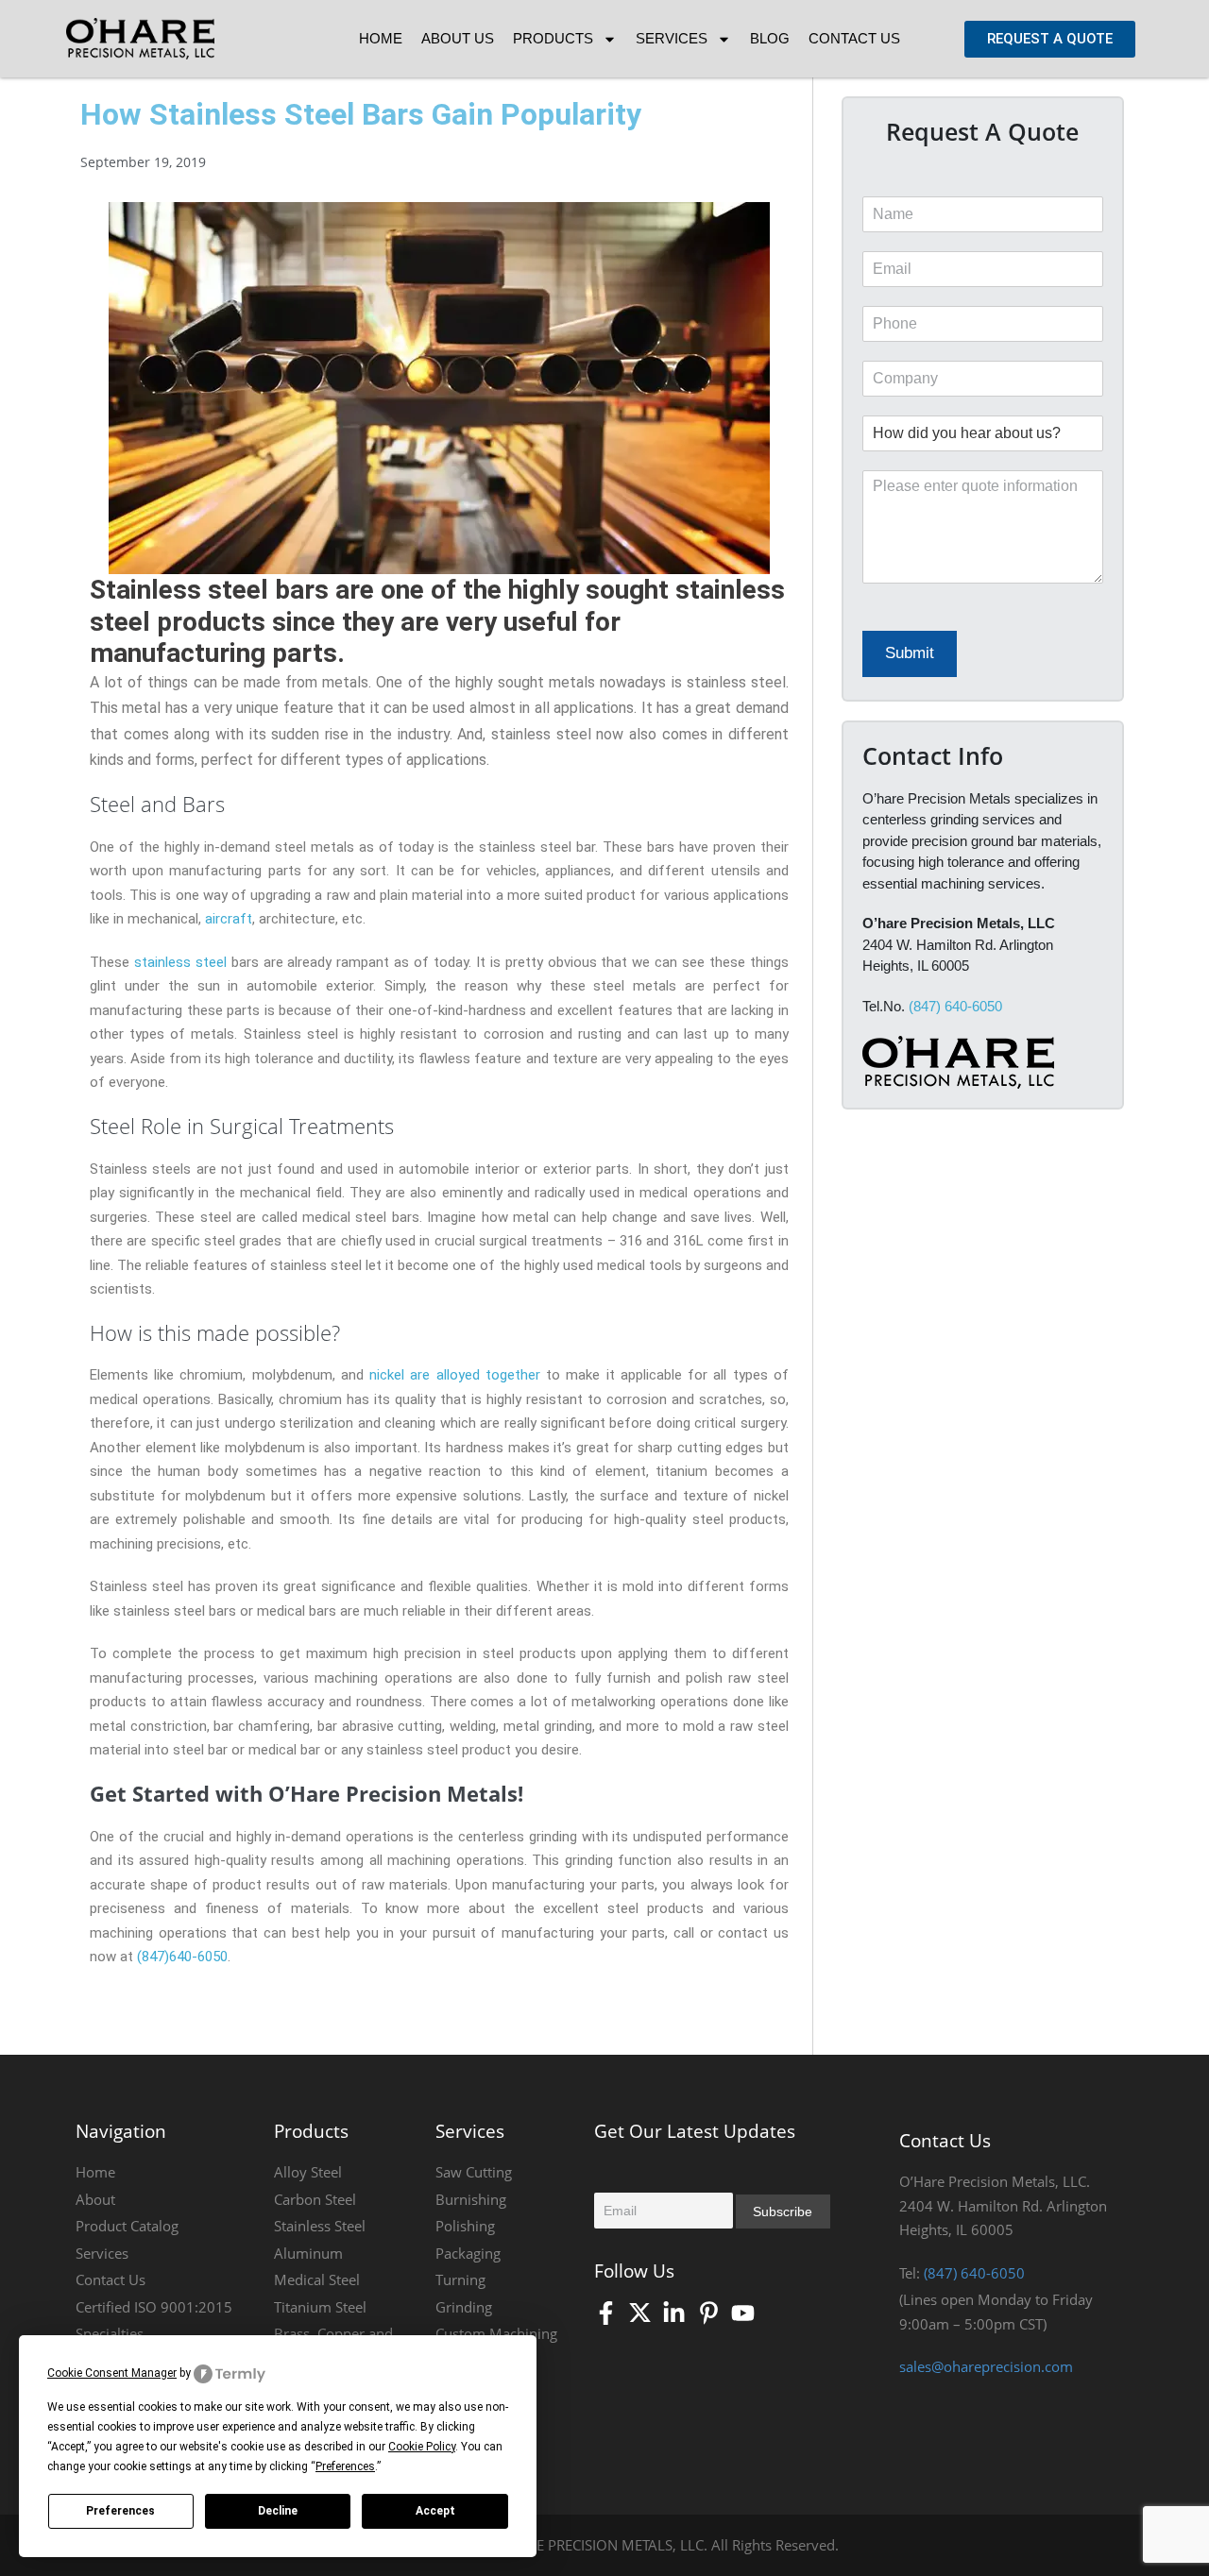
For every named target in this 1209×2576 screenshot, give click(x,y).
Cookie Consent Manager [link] (112, 2373)
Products (553, 38)
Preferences (120, 2511)
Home (381, 38)
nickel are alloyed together (455, 1375)
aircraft (229, 919)
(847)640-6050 (180, 1957)
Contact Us (854, 38)
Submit (910, 653)
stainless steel (180, 962)
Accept (435, 2511)
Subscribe (783, 2212)
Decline (278, 2511)
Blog (770, 38)
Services (672, 38)
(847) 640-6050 (955, 1006)
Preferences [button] (345, 2466)
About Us (458, 38)
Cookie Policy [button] (422, 2447)
